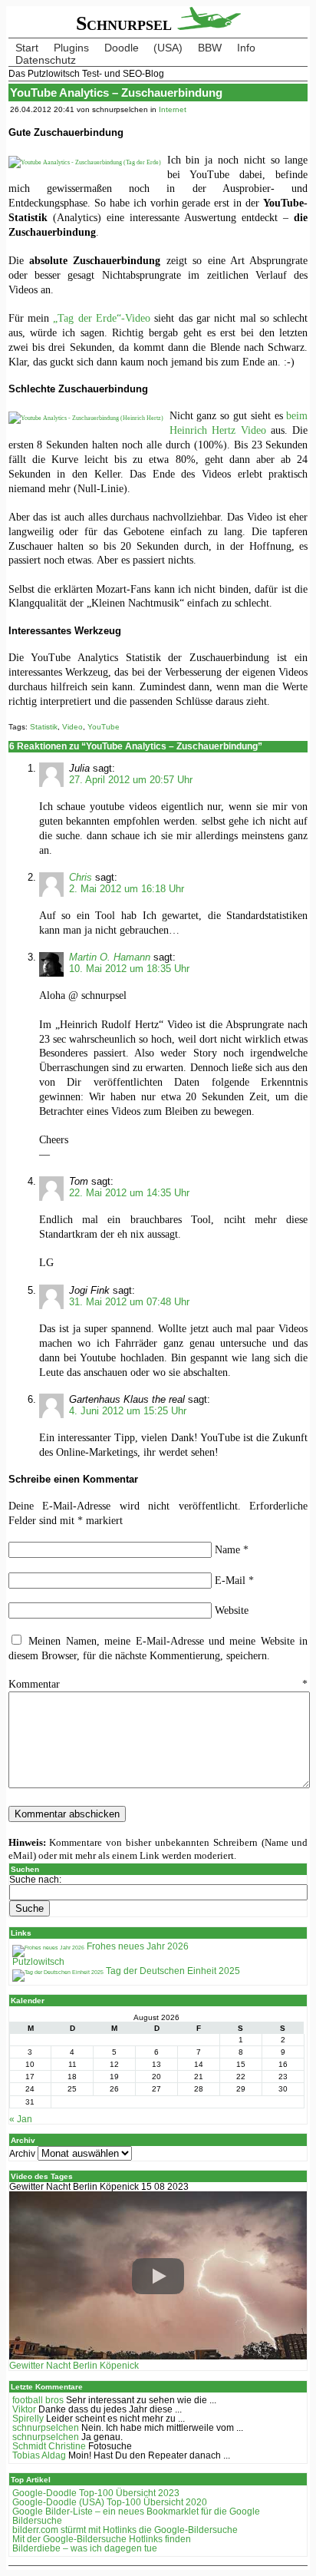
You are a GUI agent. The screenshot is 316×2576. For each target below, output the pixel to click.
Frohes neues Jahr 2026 (137, 1946)
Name (232, 1549)
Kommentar (158, 1684)
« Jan (21, 2119)
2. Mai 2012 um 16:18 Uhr (127, 889)
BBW (210, 48)
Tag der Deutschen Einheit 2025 (172, 1971)
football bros (38, 2400)
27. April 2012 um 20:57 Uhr (131, 780)
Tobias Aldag (39, 2455)
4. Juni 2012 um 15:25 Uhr (128, 1411)
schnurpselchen (46, 2428)
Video (72, 727)
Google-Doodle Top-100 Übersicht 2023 (96, 2493)
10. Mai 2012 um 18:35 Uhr (129, 969)
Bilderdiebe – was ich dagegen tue (85, 2548)
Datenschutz (46, 60)
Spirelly (28, 2419)
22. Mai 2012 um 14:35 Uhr (129, 1193)
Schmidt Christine (49, 2446)
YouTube (104, 727)
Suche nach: (35, 1880)
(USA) (168, 48)
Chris (81, 877)
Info (246, 48)
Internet (173, 109)
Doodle (122, 48)
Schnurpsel (127, 23)
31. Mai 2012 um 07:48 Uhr (129, 1302)
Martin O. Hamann (110, 957)
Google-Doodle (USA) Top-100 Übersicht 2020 (110, 2502)
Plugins (71, 48)
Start (27, 48)
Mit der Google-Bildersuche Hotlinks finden (102, 2539)
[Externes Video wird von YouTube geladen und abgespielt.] (158, 2276)
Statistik (44, 727)
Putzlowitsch (38, 1962)
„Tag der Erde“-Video (102, 318)
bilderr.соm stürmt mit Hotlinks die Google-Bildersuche (125, 2530)
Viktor (24, 2409)
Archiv (22, 2154)
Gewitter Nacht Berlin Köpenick (74, 2366)
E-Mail (234, 1580)
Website (232, 1610)
